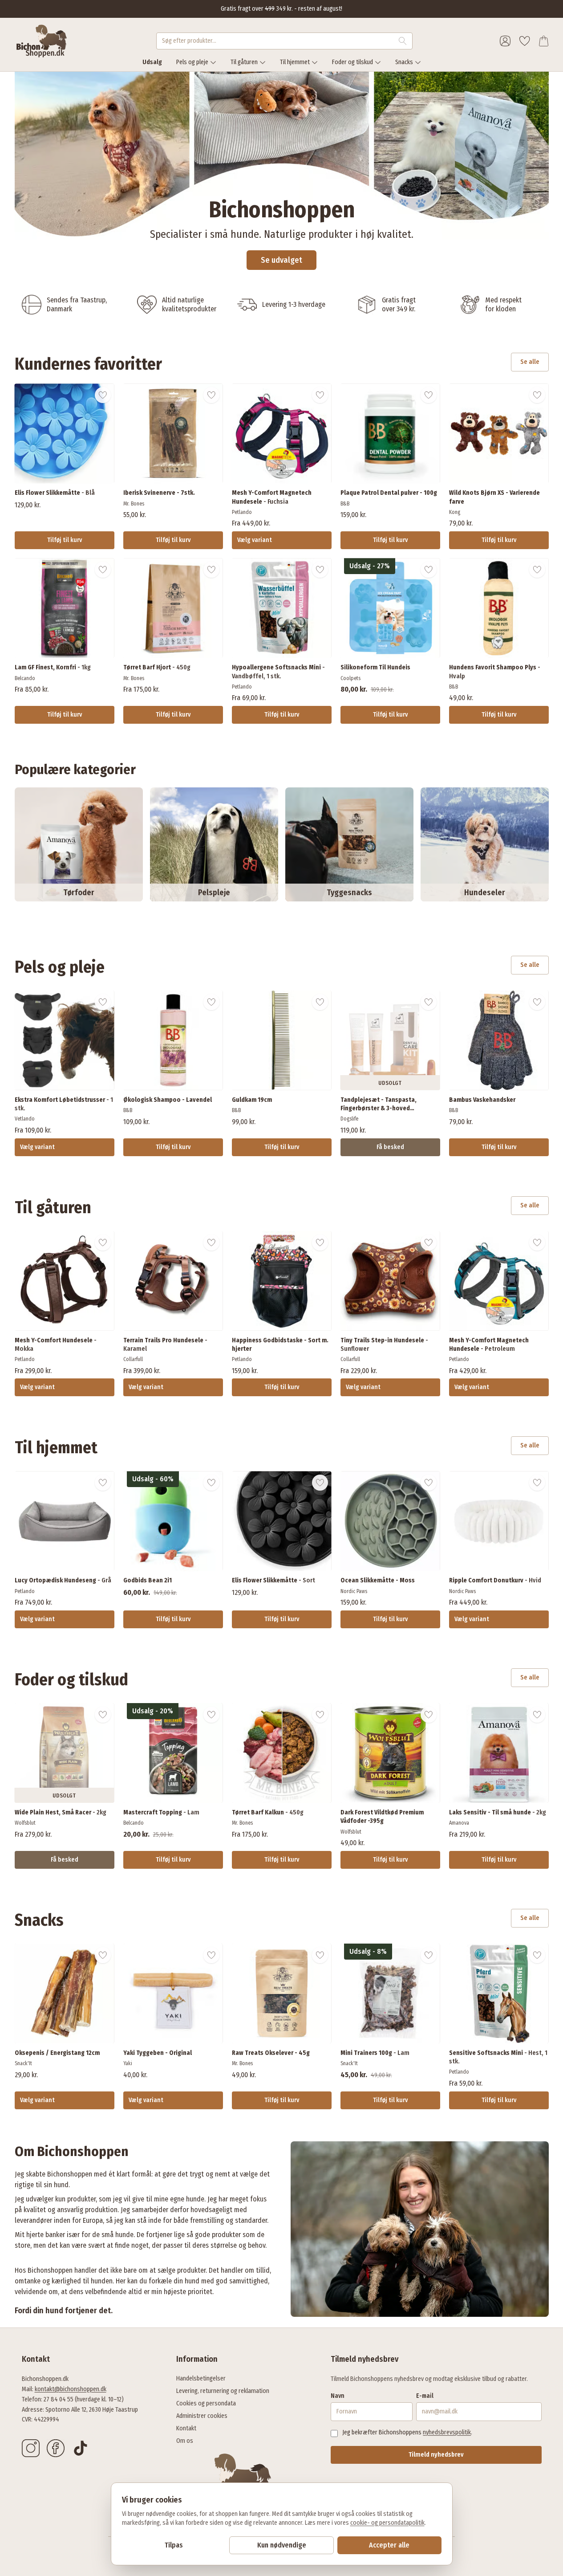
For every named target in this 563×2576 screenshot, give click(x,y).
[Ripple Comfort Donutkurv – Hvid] (499, 1521)
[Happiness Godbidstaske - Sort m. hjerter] (282, 1281)
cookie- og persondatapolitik (387, 2523)
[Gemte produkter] (525, 41)
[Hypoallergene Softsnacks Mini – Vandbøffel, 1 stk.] (282, 608)
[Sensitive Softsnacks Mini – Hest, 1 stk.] (499, 1993)
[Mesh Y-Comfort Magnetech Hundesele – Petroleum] (499, 1281)
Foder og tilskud (352, 62)
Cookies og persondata (206, 2403)
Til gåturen (244, 62)
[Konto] (505, 41)
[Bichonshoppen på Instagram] (31, 2448)
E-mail (425, 2396)
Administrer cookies (202, 2416)
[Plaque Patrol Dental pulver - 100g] (390, 433)
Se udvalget (281, 260)
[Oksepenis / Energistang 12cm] (65, 1993)
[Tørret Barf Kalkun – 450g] (282, 1753)
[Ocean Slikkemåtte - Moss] (390, 1521)
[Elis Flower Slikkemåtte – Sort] (282, 1521)
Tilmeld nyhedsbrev (436, 2455)
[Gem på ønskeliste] (103, 395)
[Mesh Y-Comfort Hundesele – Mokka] (65, 1281)
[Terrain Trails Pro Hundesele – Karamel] (173, 1281)
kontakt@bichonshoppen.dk (71, 2389)
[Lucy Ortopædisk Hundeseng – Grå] (65, 1521)
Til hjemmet (295, 62)
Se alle (530, 362)
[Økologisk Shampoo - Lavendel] (173, 1040)
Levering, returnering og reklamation (223, 2391)
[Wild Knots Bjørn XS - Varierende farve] (499, 433)
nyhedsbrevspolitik (447, 2432)
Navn (338, 2396)
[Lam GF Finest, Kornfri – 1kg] (65, 608)
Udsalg (152, 62)
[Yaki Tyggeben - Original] (173, 1993)
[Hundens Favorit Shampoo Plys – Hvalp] (499, 608)
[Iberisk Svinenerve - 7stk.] (173, 433)
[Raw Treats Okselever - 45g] (282, 1993)
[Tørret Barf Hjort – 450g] (173, 608)
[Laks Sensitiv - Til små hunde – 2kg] (499, 1753)
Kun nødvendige (282, 2545)
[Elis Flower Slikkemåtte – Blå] (65, 433)
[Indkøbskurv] (544, 41)
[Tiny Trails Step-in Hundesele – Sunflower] (390, 1281)
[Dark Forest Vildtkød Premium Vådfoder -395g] (390, 1753)
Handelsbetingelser (201, 2378)
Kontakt (186, 2428)
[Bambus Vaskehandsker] (499, 1040)
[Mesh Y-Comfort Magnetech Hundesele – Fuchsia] (282, 433)
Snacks (404, 62)
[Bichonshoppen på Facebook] (56, 2448)
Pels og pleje (192, 62)
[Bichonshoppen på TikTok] (81, 2448)
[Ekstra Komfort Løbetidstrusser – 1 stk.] (65, 1040)
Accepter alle (389, 2545)
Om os (185, 2441)
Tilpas (174, 2545)
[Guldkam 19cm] (282, 1040)
